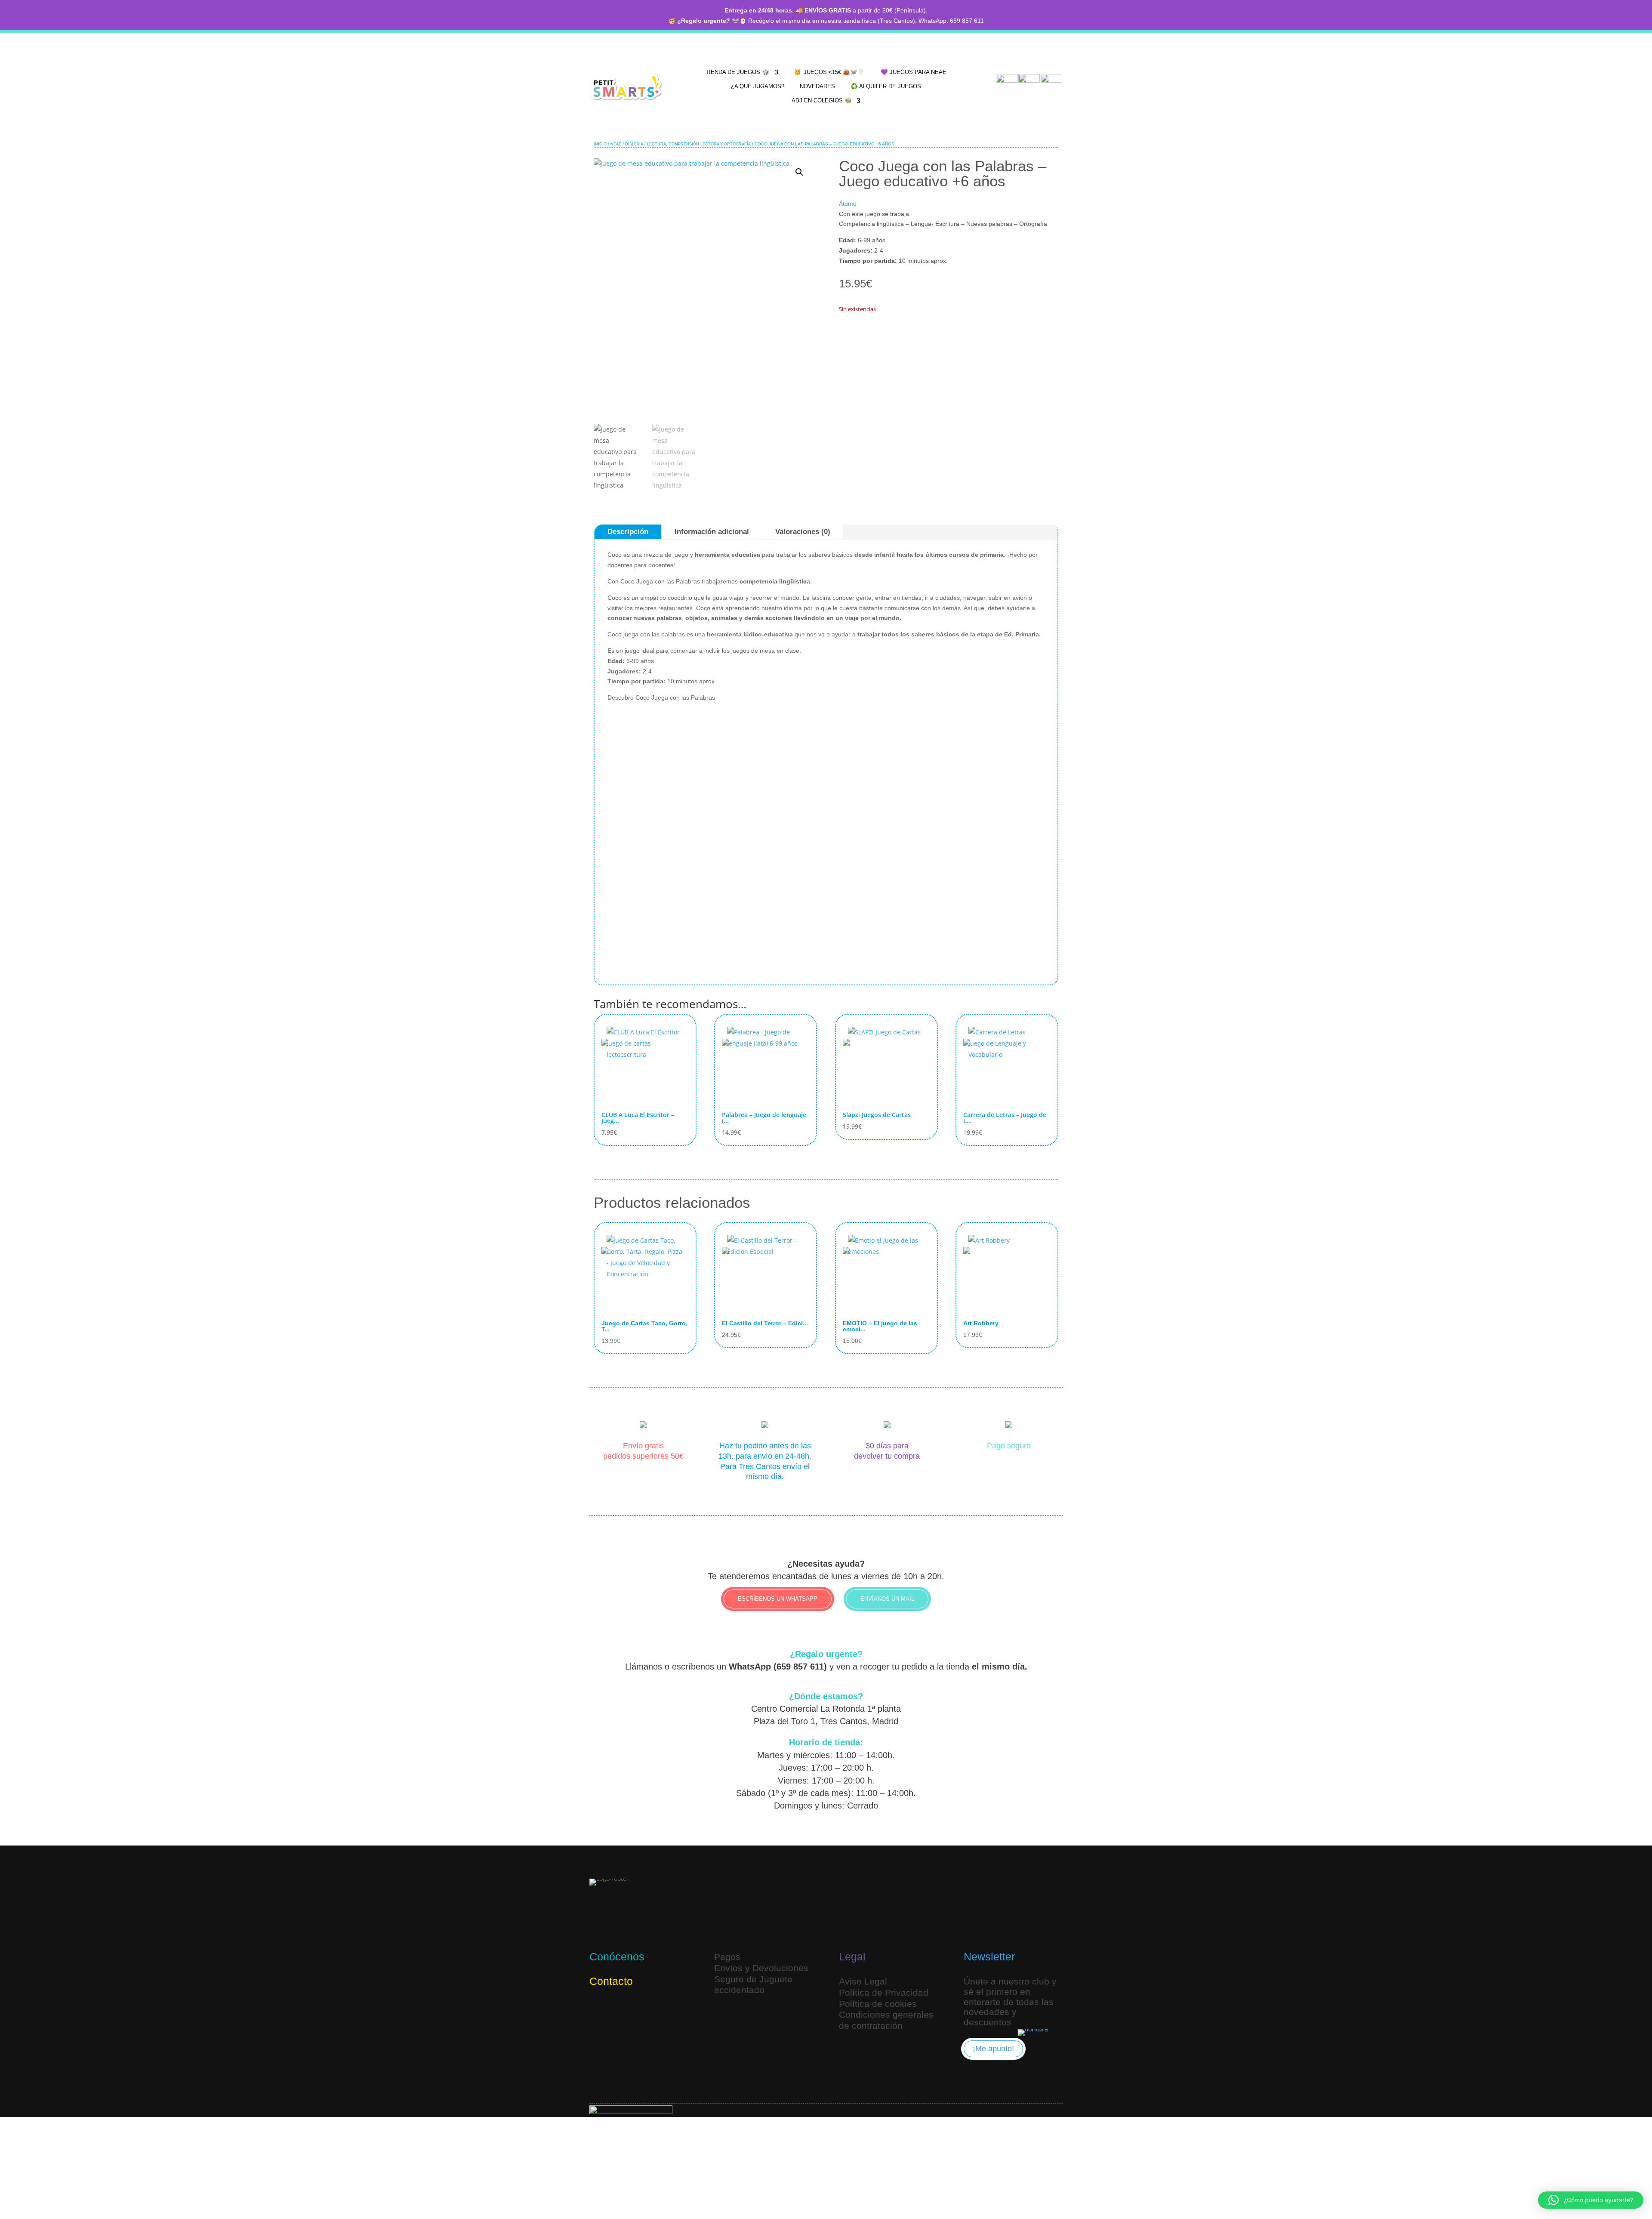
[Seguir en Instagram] (598, 2009)
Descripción (628, 532)
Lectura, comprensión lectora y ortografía (699, 144)
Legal (852, 1957)
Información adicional (712, 532)
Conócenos (617, 1957)
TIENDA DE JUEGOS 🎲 (738, 72)
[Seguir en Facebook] (639, 2009)
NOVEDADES (817, 86)
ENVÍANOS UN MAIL (887, 1599)
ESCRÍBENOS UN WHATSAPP (778, 1599)
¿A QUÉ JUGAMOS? (758, 86)
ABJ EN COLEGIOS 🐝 (822, 100)
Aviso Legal (863, 1981)
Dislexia (634, 144)
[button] (799, 172)
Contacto (611, 1981)
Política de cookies (878, 2004)
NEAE (616, 144)
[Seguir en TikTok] (619, 2009)
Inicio (600, 144)
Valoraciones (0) (803, 532)
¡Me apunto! (993, 2049)
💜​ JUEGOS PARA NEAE (914, 72)
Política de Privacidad (884, 1992)
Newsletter (989, 1957)
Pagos (727, 1957)
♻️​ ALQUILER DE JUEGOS (886, 86)
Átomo (848, 204)
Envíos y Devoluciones (761, 1968)
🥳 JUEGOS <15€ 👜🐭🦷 (829, 72)
